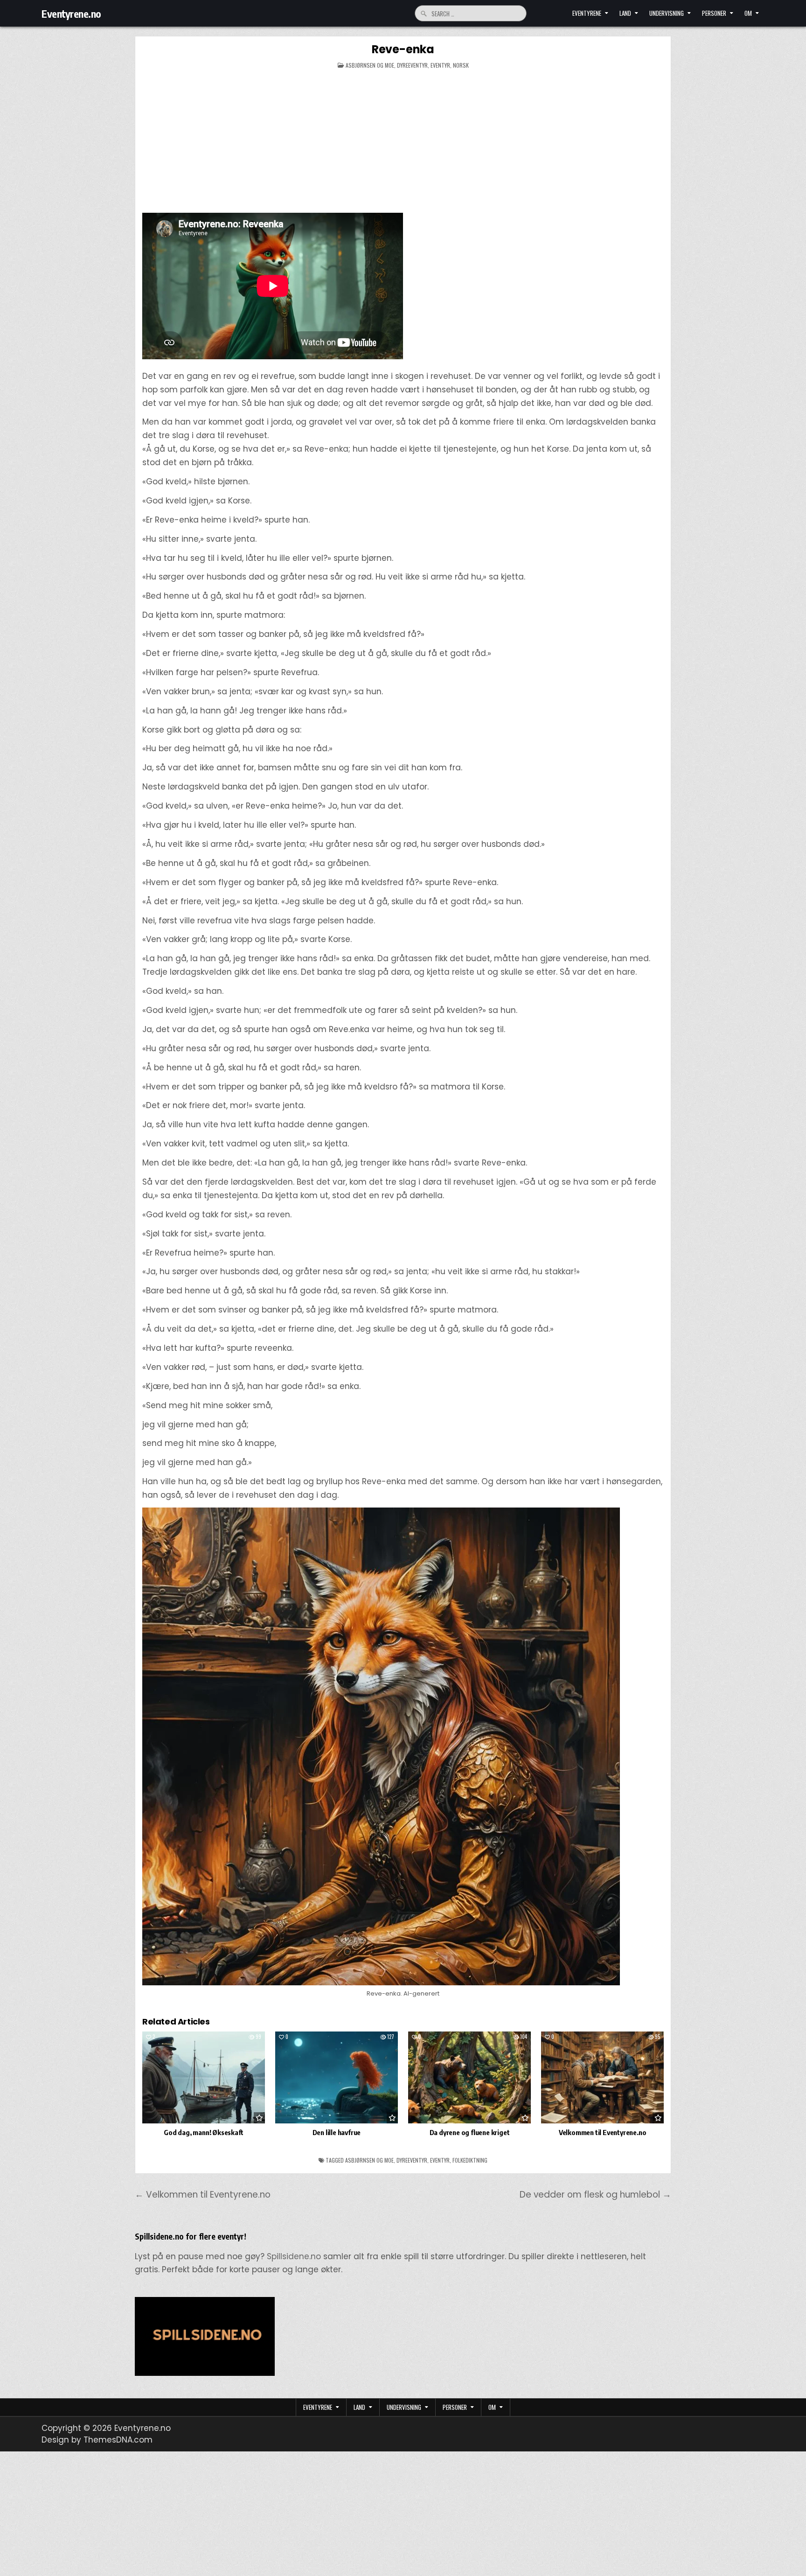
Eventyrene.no (71, 14)
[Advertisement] (403, 143)
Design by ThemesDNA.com (97, 2440)
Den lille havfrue (337, 2132)
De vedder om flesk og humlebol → (595, 2195)
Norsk (461, 65)
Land (625, 13)
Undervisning (667, 13)
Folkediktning (470, 2160)
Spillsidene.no (294, 2256)
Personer (714, 13)
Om (748, 13)
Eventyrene (587, 13)
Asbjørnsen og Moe (370, 65)
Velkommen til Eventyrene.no (603, 2132)
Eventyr (440, 65)
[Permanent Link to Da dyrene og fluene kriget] (469, 2077)
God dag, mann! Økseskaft (203, 2132)
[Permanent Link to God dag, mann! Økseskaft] (204, 2077)
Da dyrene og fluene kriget (470, 2132)
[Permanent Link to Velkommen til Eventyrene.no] (602, 2077)
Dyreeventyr (412, 65)
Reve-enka (403, 49)
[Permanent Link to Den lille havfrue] (337, 2077)
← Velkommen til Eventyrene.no (203, 2195)
